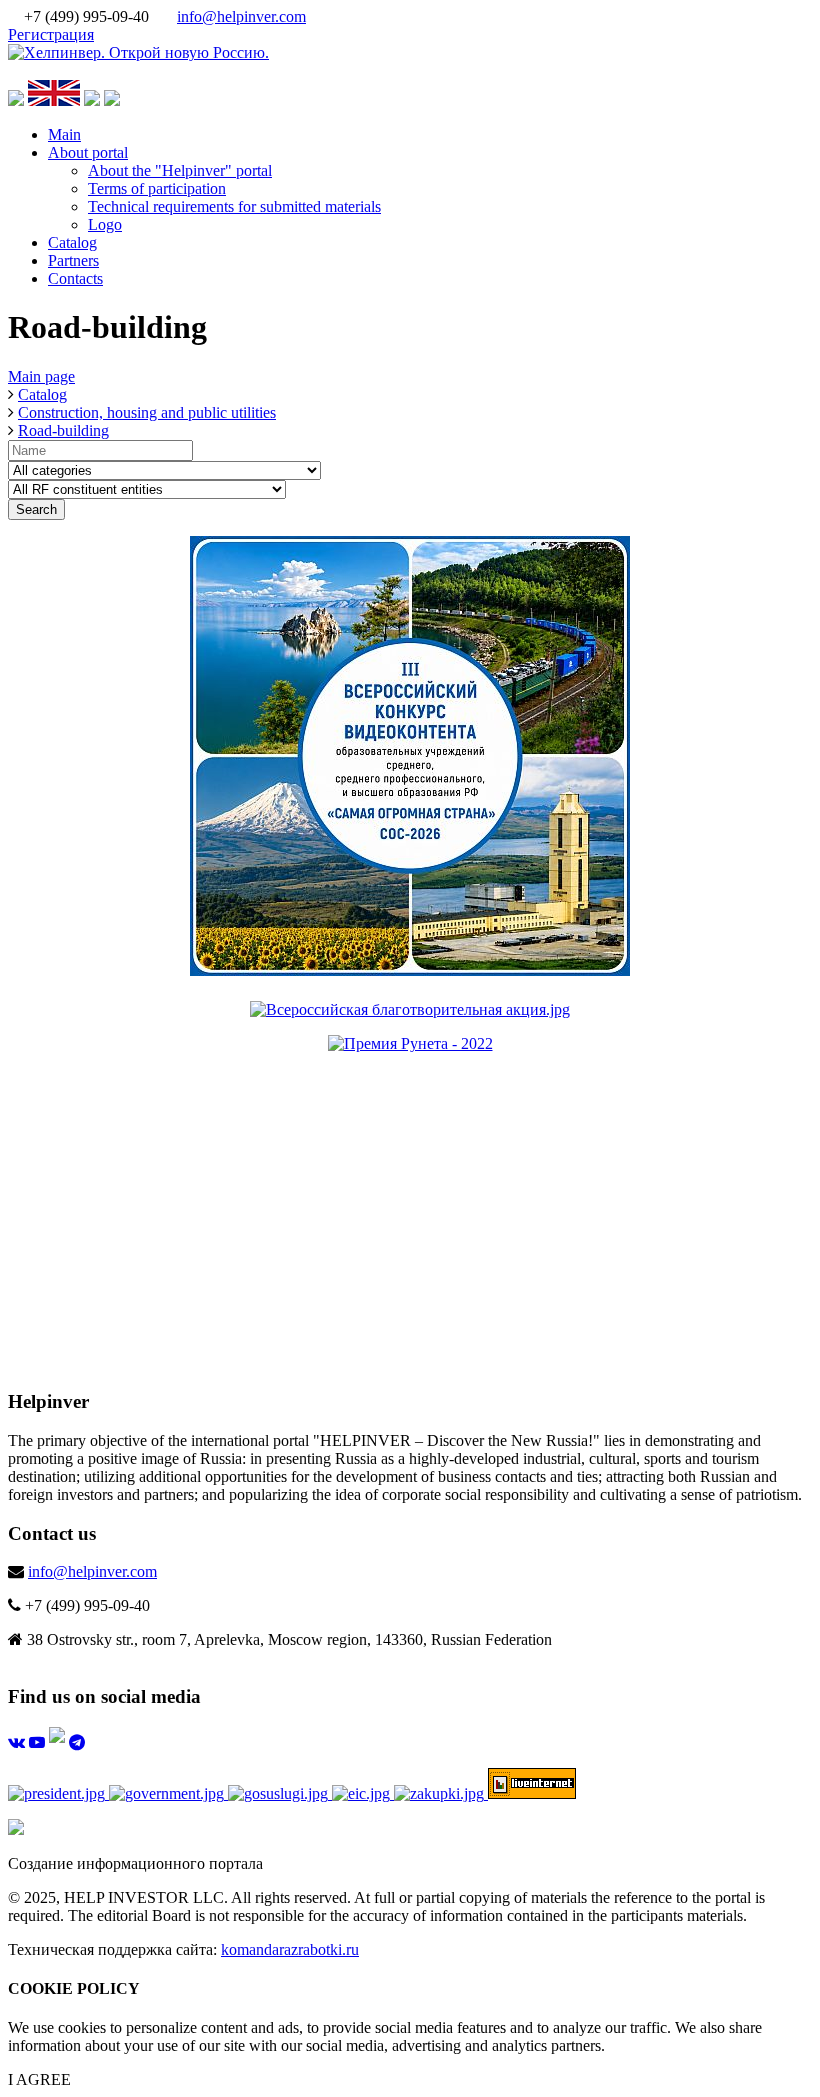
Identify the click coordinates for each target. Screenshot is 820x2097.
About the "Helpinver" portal (180, 170)
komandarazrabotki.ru (290, 1949)
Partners (73, 260)
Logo (105, 224)
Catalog (72, 242)
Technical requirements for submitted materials (234, 206)
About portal (88, 152)
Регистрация (51, 34)
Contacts (75, 278)
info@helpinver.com (241, 16)
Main (64, 134)
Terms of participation (157, 188)
